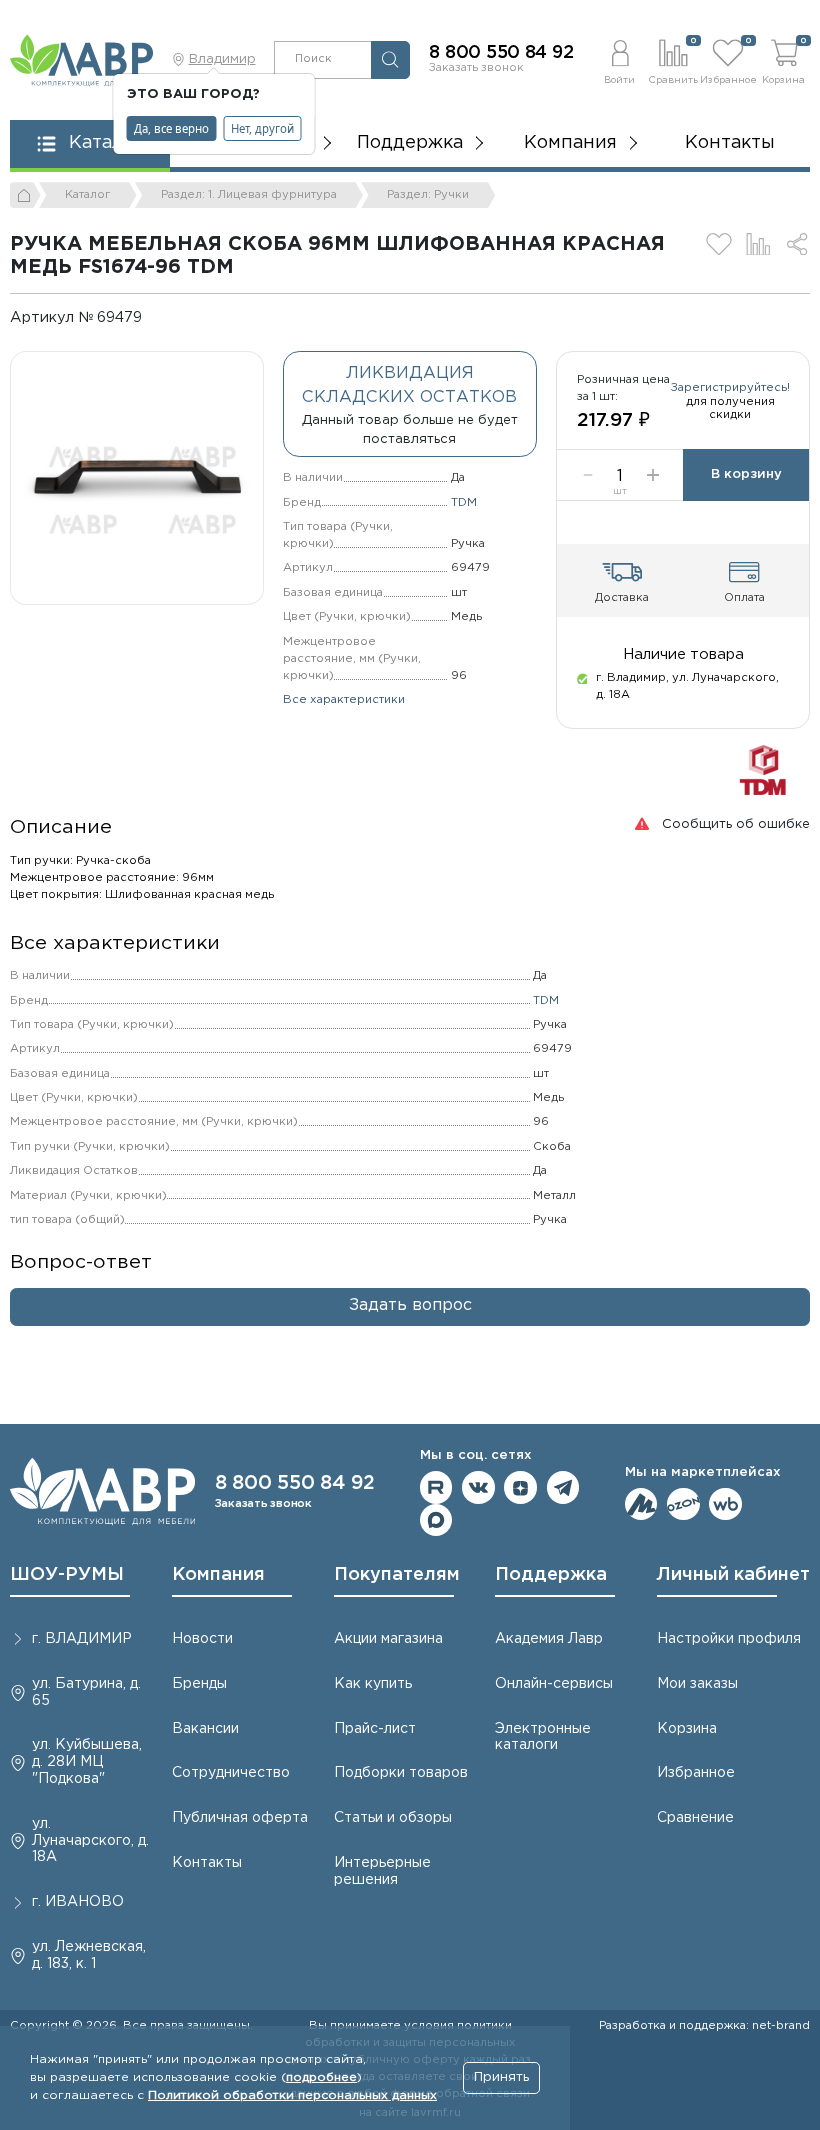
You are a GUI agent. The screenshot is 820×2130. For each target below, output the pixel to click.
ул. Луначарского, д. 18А (90, 1841)
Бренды (199, 1684)
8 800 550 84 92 (501, 53)
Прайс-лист (375, 1729)
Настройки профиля (729, 1639)
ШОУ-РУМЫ (67, 1575)
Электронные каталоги (543, 1737)
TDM (464, 503)
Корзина (687, 1729)
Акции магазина (388, 1639)
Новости (202, 1639)
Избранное (696, 1773)
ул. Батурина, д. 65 (86, 1692)
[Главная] (25, 195)
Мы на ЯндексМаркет (641, 1504)
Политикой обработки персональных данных (292, 2095)
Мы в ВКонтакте (478, 1487)
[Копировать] (156, 317)
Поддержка (551, 1575)
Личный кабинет (733, 1575)
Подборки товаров (401, 1773)
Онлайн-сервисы (554, 1684)
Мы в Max (436, 1520)
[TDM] (763, 769)
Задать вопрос (410, 1305)
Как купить (373, 1684)
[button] (619, 59)
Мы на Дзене (520, 1487)
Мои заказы (697, 1684)
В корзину (746, 474)
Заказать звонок (476, 68)
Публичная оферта (240, 1818)
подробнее (321, 2077)
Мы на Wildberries (725, 1504)
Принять (501, 2077)
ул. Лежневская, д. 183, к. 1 (89, 1955)
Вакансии (205, 1729)
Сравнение (695, 1818)
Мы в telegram (563, 1487)
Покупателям (397, 1575)
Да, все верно (171, 128)
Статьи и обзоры (393, 1818)
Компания (218, 1575)
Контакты (730, 143)
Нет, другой (262, 128)
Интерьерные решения (382, 1871)
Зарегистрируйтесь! (730, 388)
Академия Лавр (549, 1639)
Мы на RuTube (436, 1487)
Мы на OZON (683, 1504)
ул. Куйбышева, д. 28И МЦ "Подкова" (87, 1762)
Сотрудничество (231, 1773)
